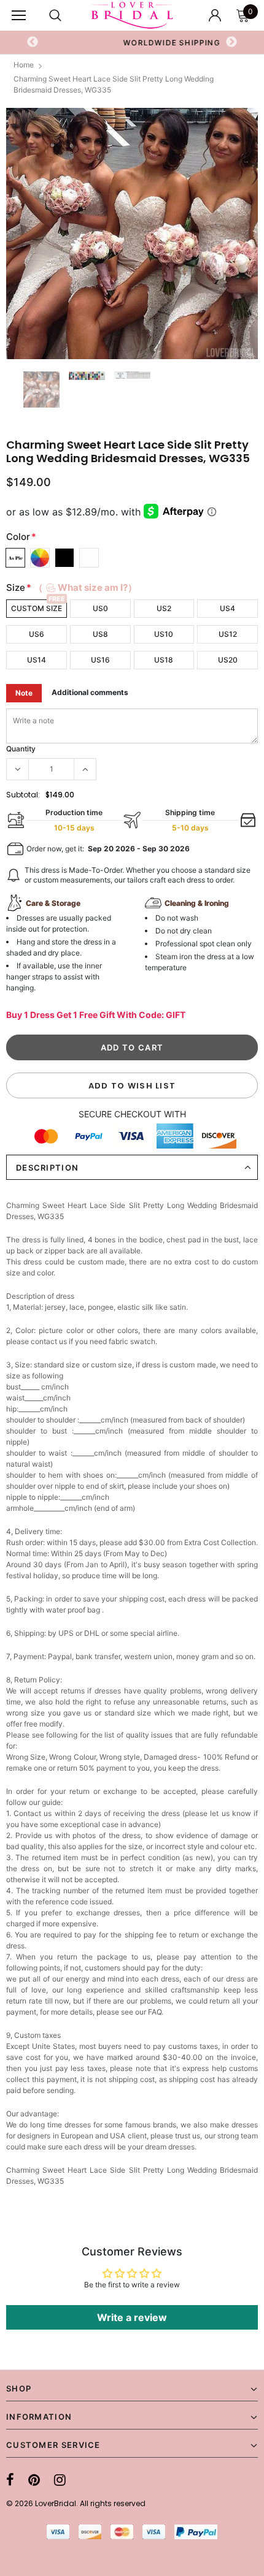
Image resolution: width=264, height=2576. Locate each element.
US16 (100, 660)
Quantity (21, 749)
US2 (164, 608)
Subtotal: (23, 795)
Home (24, 65)
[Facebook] (10, 2480)
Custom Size (37, 608)
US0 (100, 608)
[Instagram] (60, 2480)
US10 (164, 634)
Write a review (132, 2317)
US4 (227, 608)
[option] (132, 234)
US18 (164, 660)
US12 (228, 634)
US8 (100, 634)
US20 (228, 660)
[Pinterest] (34, 2480)
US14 (37, 660)
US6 (37, 634)
